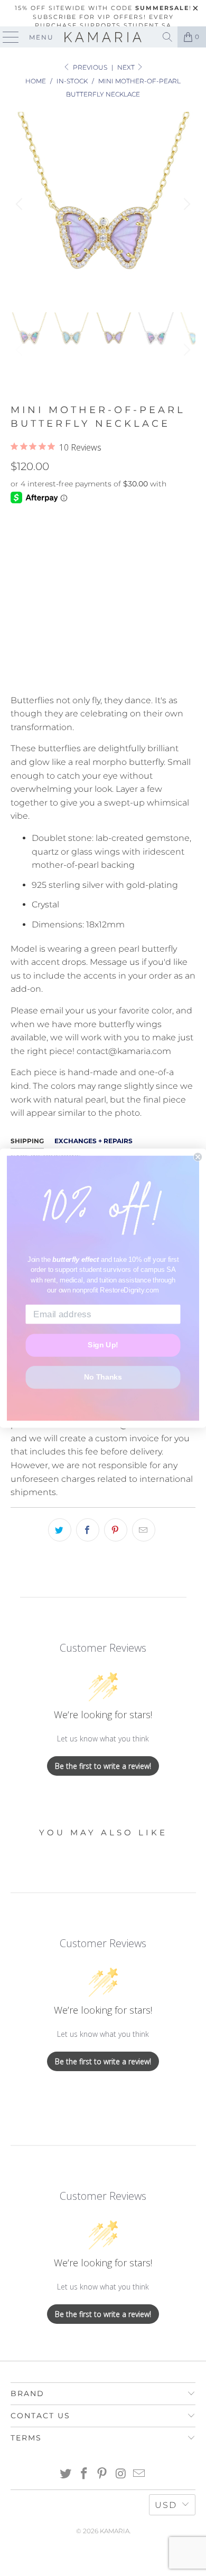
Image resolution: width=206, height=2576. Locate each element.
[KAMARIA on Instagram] (121, 2474)
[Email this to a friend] (144, 1530)
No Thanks (103, 1377)
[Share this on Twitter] (60, 1530)
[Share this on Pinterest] (116, 1530)
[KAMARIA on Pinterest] (102, 2474)
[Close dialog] (198, 1157)
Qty (18, 568)
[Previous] (21, 204)
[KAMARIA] (103, 37)
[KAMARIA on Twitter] (66, 2474)
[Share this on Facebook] (88, 1530)
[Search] (167, 37)
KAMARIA (115, 2531)
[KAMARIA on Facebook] (84, 2474)
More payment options (103, 673)
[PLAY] (103, 204)
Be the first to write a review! (103, 1766)
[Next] (185, 204)
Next (127, 67)
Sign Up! (103, 1345)
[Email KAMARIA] (139, 2474)
